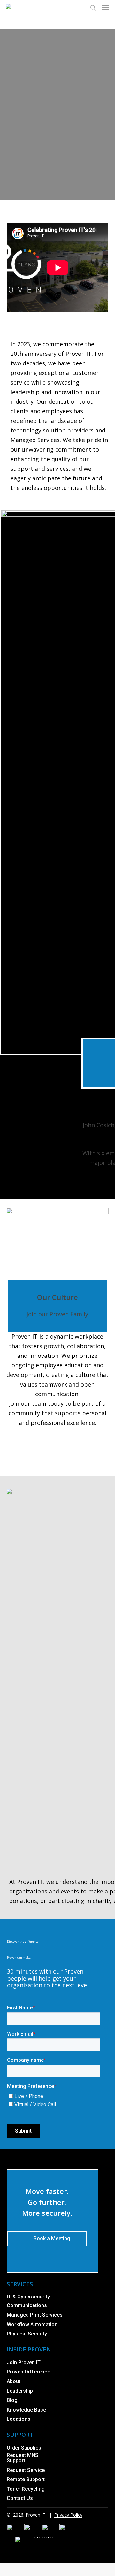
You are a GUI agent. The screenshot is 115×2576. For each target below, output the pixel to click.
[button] (106, 8)
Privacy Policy (68, 2515)
